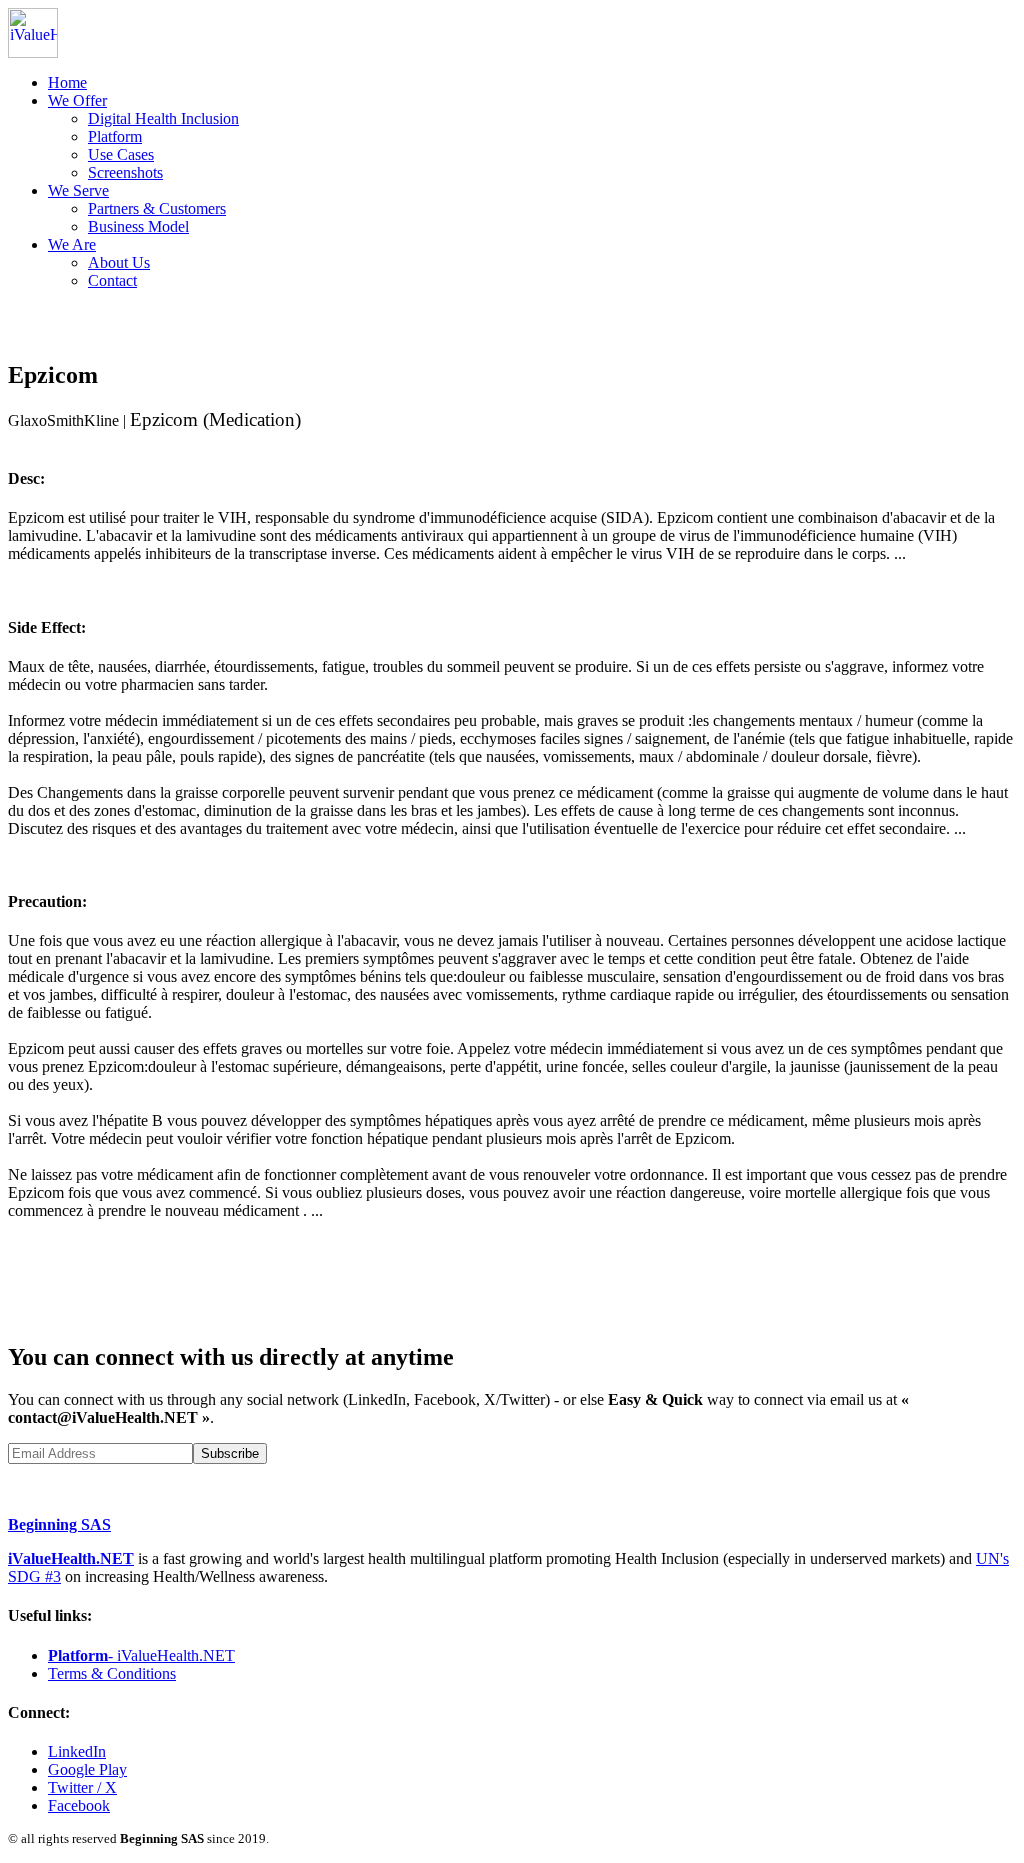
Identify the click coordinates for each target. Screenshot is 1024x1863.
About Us (119, 262)
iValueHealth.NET (71, 1558)
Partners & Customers (157, 208)
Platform (115, 136)
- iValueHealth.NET (141, 1655)
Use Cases (121, 154)
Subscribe (230, 1453)
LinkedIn (77, 1751)
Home (67, 82)
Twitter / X (82, 1787)
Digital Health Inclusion (163, 118)
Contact (112, 280)
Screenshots (125, 172)
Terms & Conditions (112, 1673)
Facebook (79, 1805)
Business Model (138, 226)
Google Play (87, 1769)
